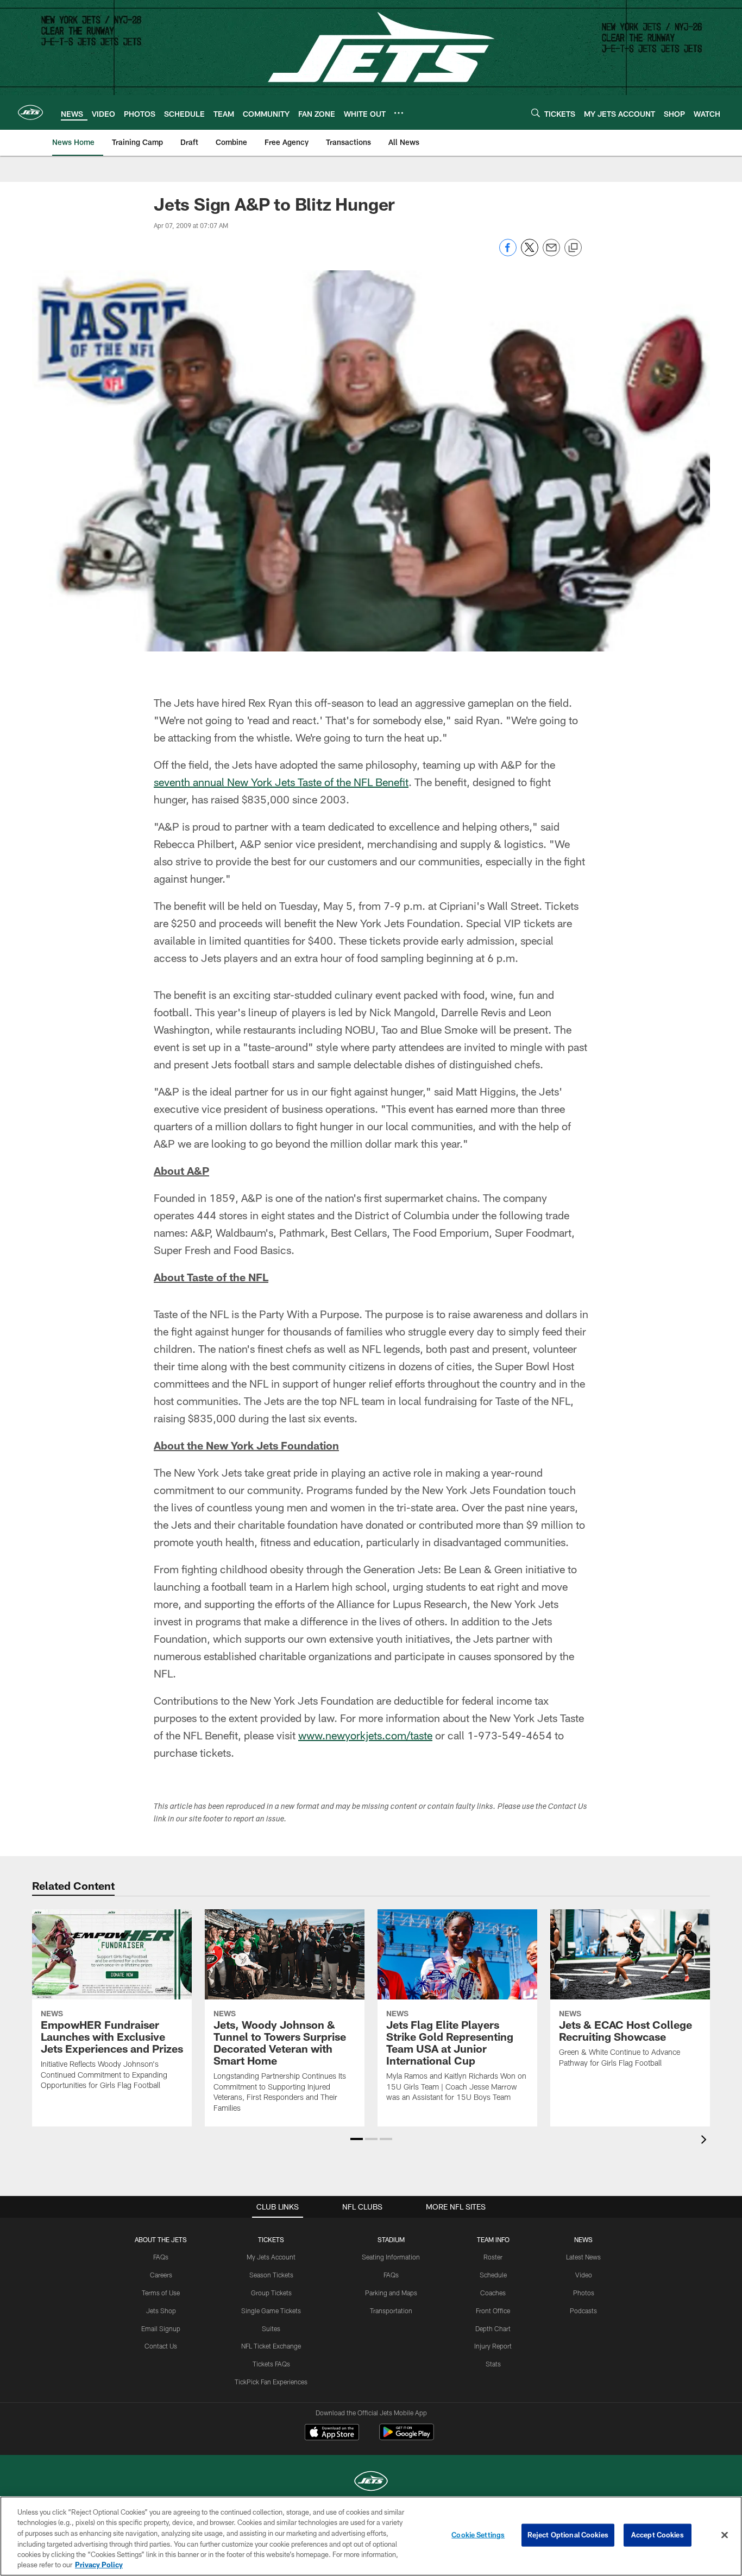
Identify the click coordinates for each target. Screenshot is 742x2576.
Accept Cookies (658, 2535)
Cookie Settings (478, 2535)
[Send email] (551, 253)
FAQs (161, 2257)
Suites (271, 2328)
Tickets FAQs (271, 2364)
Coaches (493, 2293)
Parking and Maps (391, 2293)
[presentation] (706, 2141)
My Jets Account (271, 2257)
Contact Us (161, 2346)
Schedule (493, 2275)
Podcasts (583, 2311)
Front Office (493, 2311)
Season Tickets (271, 2275)
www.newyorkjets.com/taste (365, 1735)
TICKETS (271, 2239)
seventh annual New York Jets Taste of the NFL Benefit (281, 782)
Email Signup (161, 2328)
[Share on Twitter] (530, 253)
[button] (357, 2139)
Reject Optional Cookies (568, 2535)
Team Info (493, 2239)
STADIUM (391, 2239)
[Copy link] (573, 248)
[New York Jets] (371, 2482)
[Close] (725, 2535)
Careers (161, 2275)
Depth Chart (493, 2328)
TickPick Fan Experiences (271, 2382)
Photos (584, 2293)
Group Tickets (271, 2293)
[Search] (536, 113)
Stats (493, 2364)
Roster (493, 2257)
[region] (371, 2536)
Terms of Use (161, 2293)
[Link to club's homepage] (30, 112)
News (583, 2239)
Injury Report (493, 2346)
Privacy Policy (99, 2565)
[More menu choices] (399, 113)
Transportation (391, 2311)
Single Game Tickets (271, 2311)
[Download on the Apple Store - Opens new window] (332, 2433)
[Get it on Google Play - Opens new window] (407, 2437)
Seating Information (391, 2257)
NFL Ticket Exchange (271, 2346)
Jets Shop (161, 2311)
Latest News (583, 2257)
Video (584, 2275)
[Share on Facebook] (508, 253)
